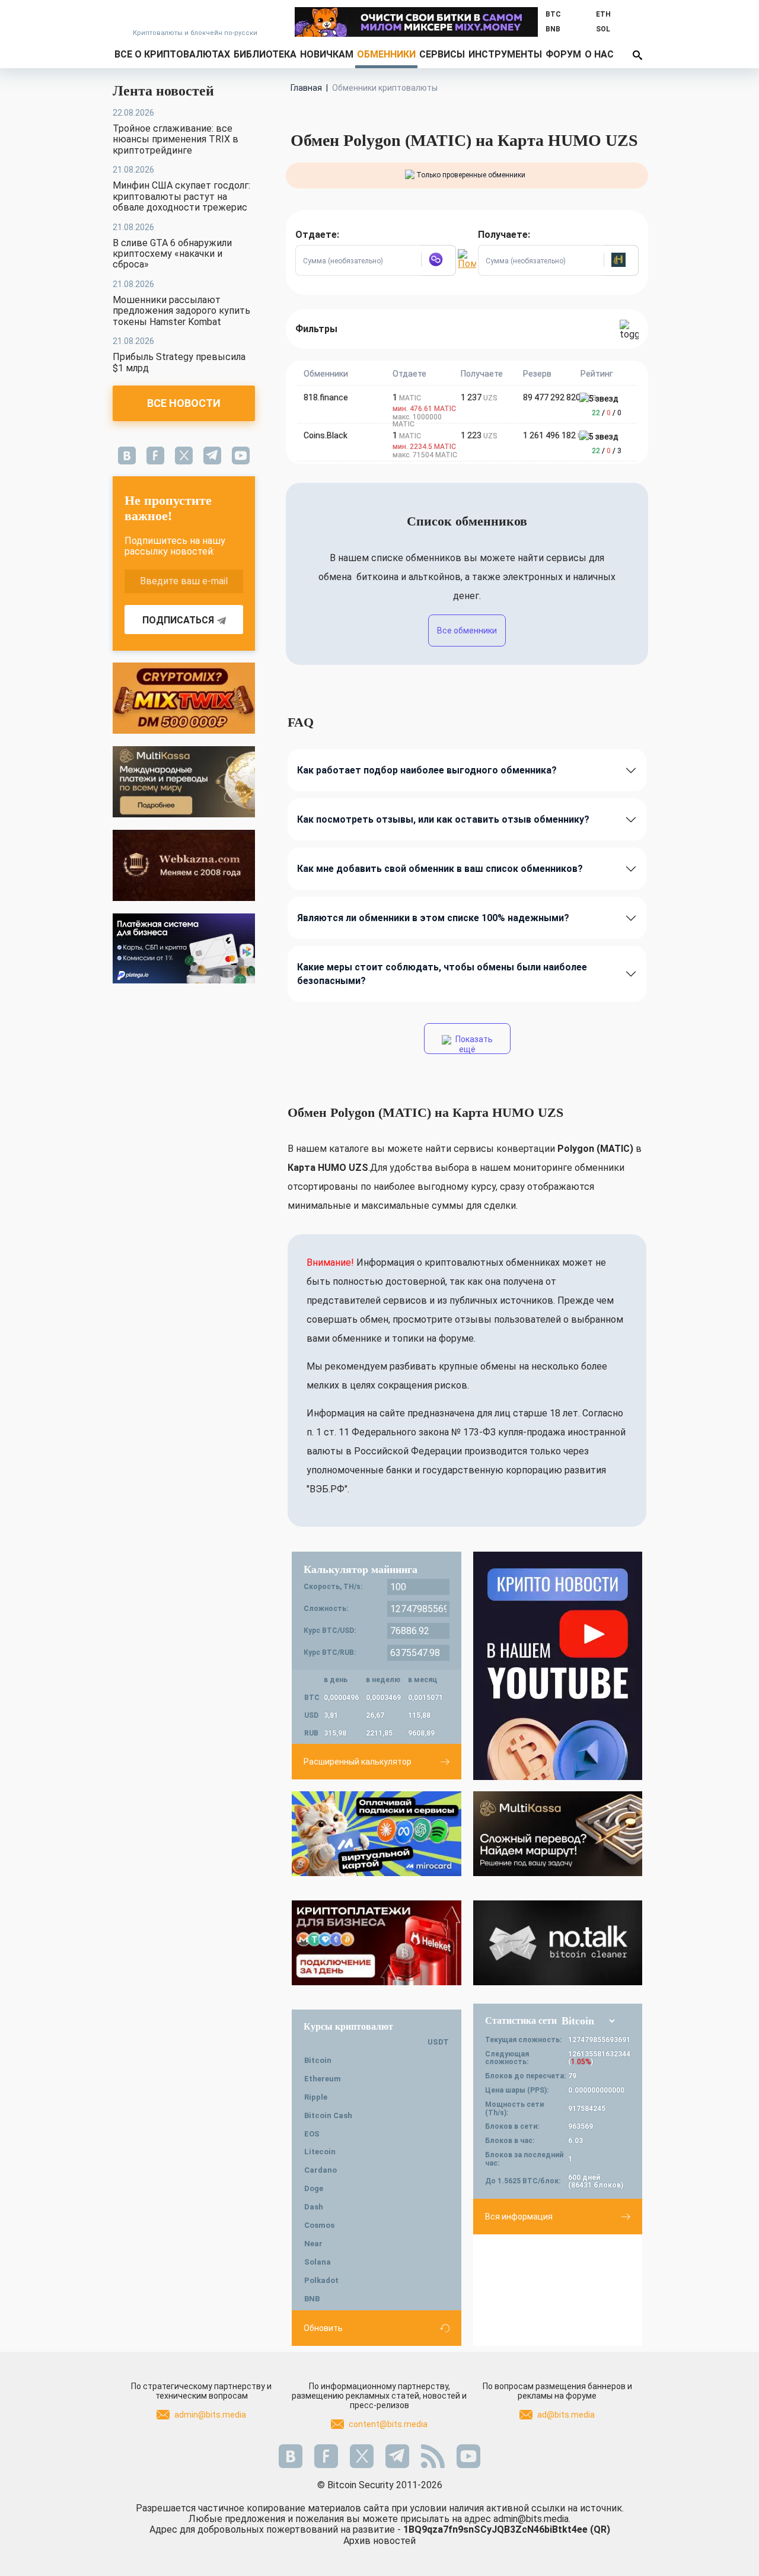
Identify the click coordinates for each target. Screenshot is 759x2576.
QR (600, 2529)
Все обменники (467, 631)
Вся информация (519, 2217)
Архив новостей (379, 2541)
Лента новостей (163, 91)
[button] (438, 260)
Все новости (184, 403)
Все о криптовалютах (172, 54)
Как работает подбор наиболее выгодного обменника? (427, 770)
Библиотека (265, 54)
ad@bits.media (566, 2415)
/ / (607, 413)
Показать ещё (473, 1044)
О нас (599, 54)
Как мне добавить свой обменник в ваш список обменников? (440, 869)
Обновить (323, 2328)
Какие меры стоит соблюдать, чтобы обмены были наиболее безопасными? (442, 974)
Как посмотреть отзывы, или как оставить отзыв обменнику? (443, 819)
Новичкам (327, 54)
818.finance (326, 397)
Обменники (386, 54)
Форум (563, 54)
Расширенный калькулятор (358, 1762)
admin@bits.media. (532, 2519)
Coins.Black (326, 435)
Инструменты (505, 54)
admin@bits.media (210, 2415)
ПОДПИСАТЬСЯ (178, 620)
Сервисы (442, 54)
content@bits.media (388, 2424)
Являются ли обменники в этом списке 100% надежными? (433, 918)
